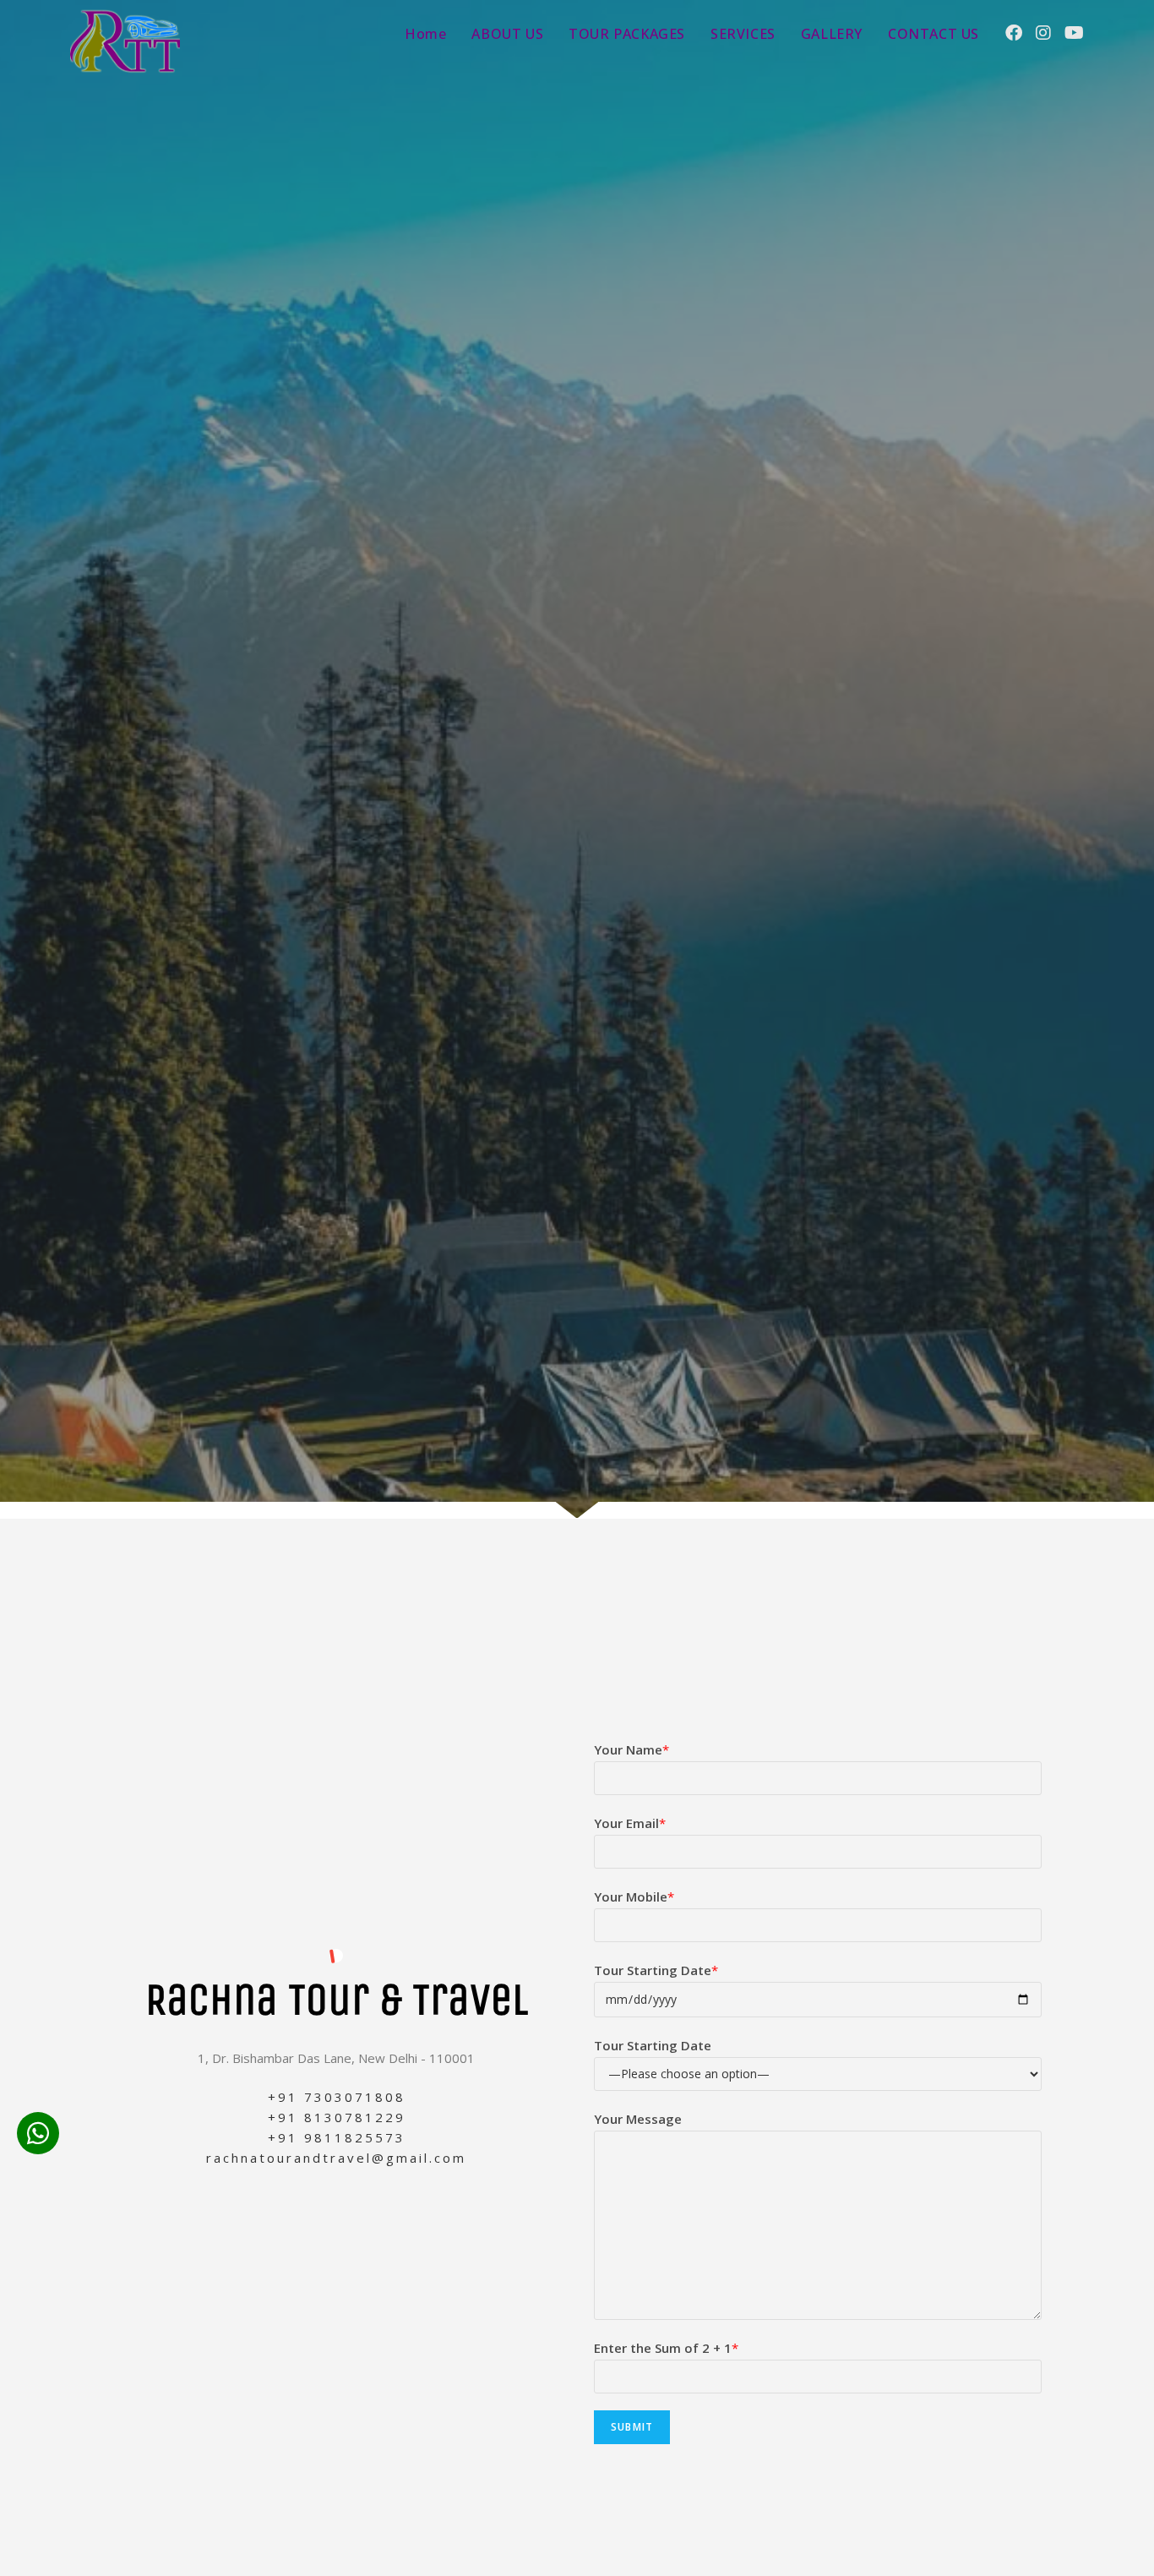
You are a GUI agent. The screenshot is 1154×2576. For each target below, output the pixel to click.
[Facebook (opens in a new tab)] (1014, 33)
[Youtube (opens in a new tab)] (1074, 33)
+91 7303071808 (337, 2097)
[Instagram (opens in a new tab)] (1043, 33)
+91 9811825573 (337, 2137)
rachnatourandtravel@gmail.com (336, 2158)
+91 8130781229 (337, 2117)
